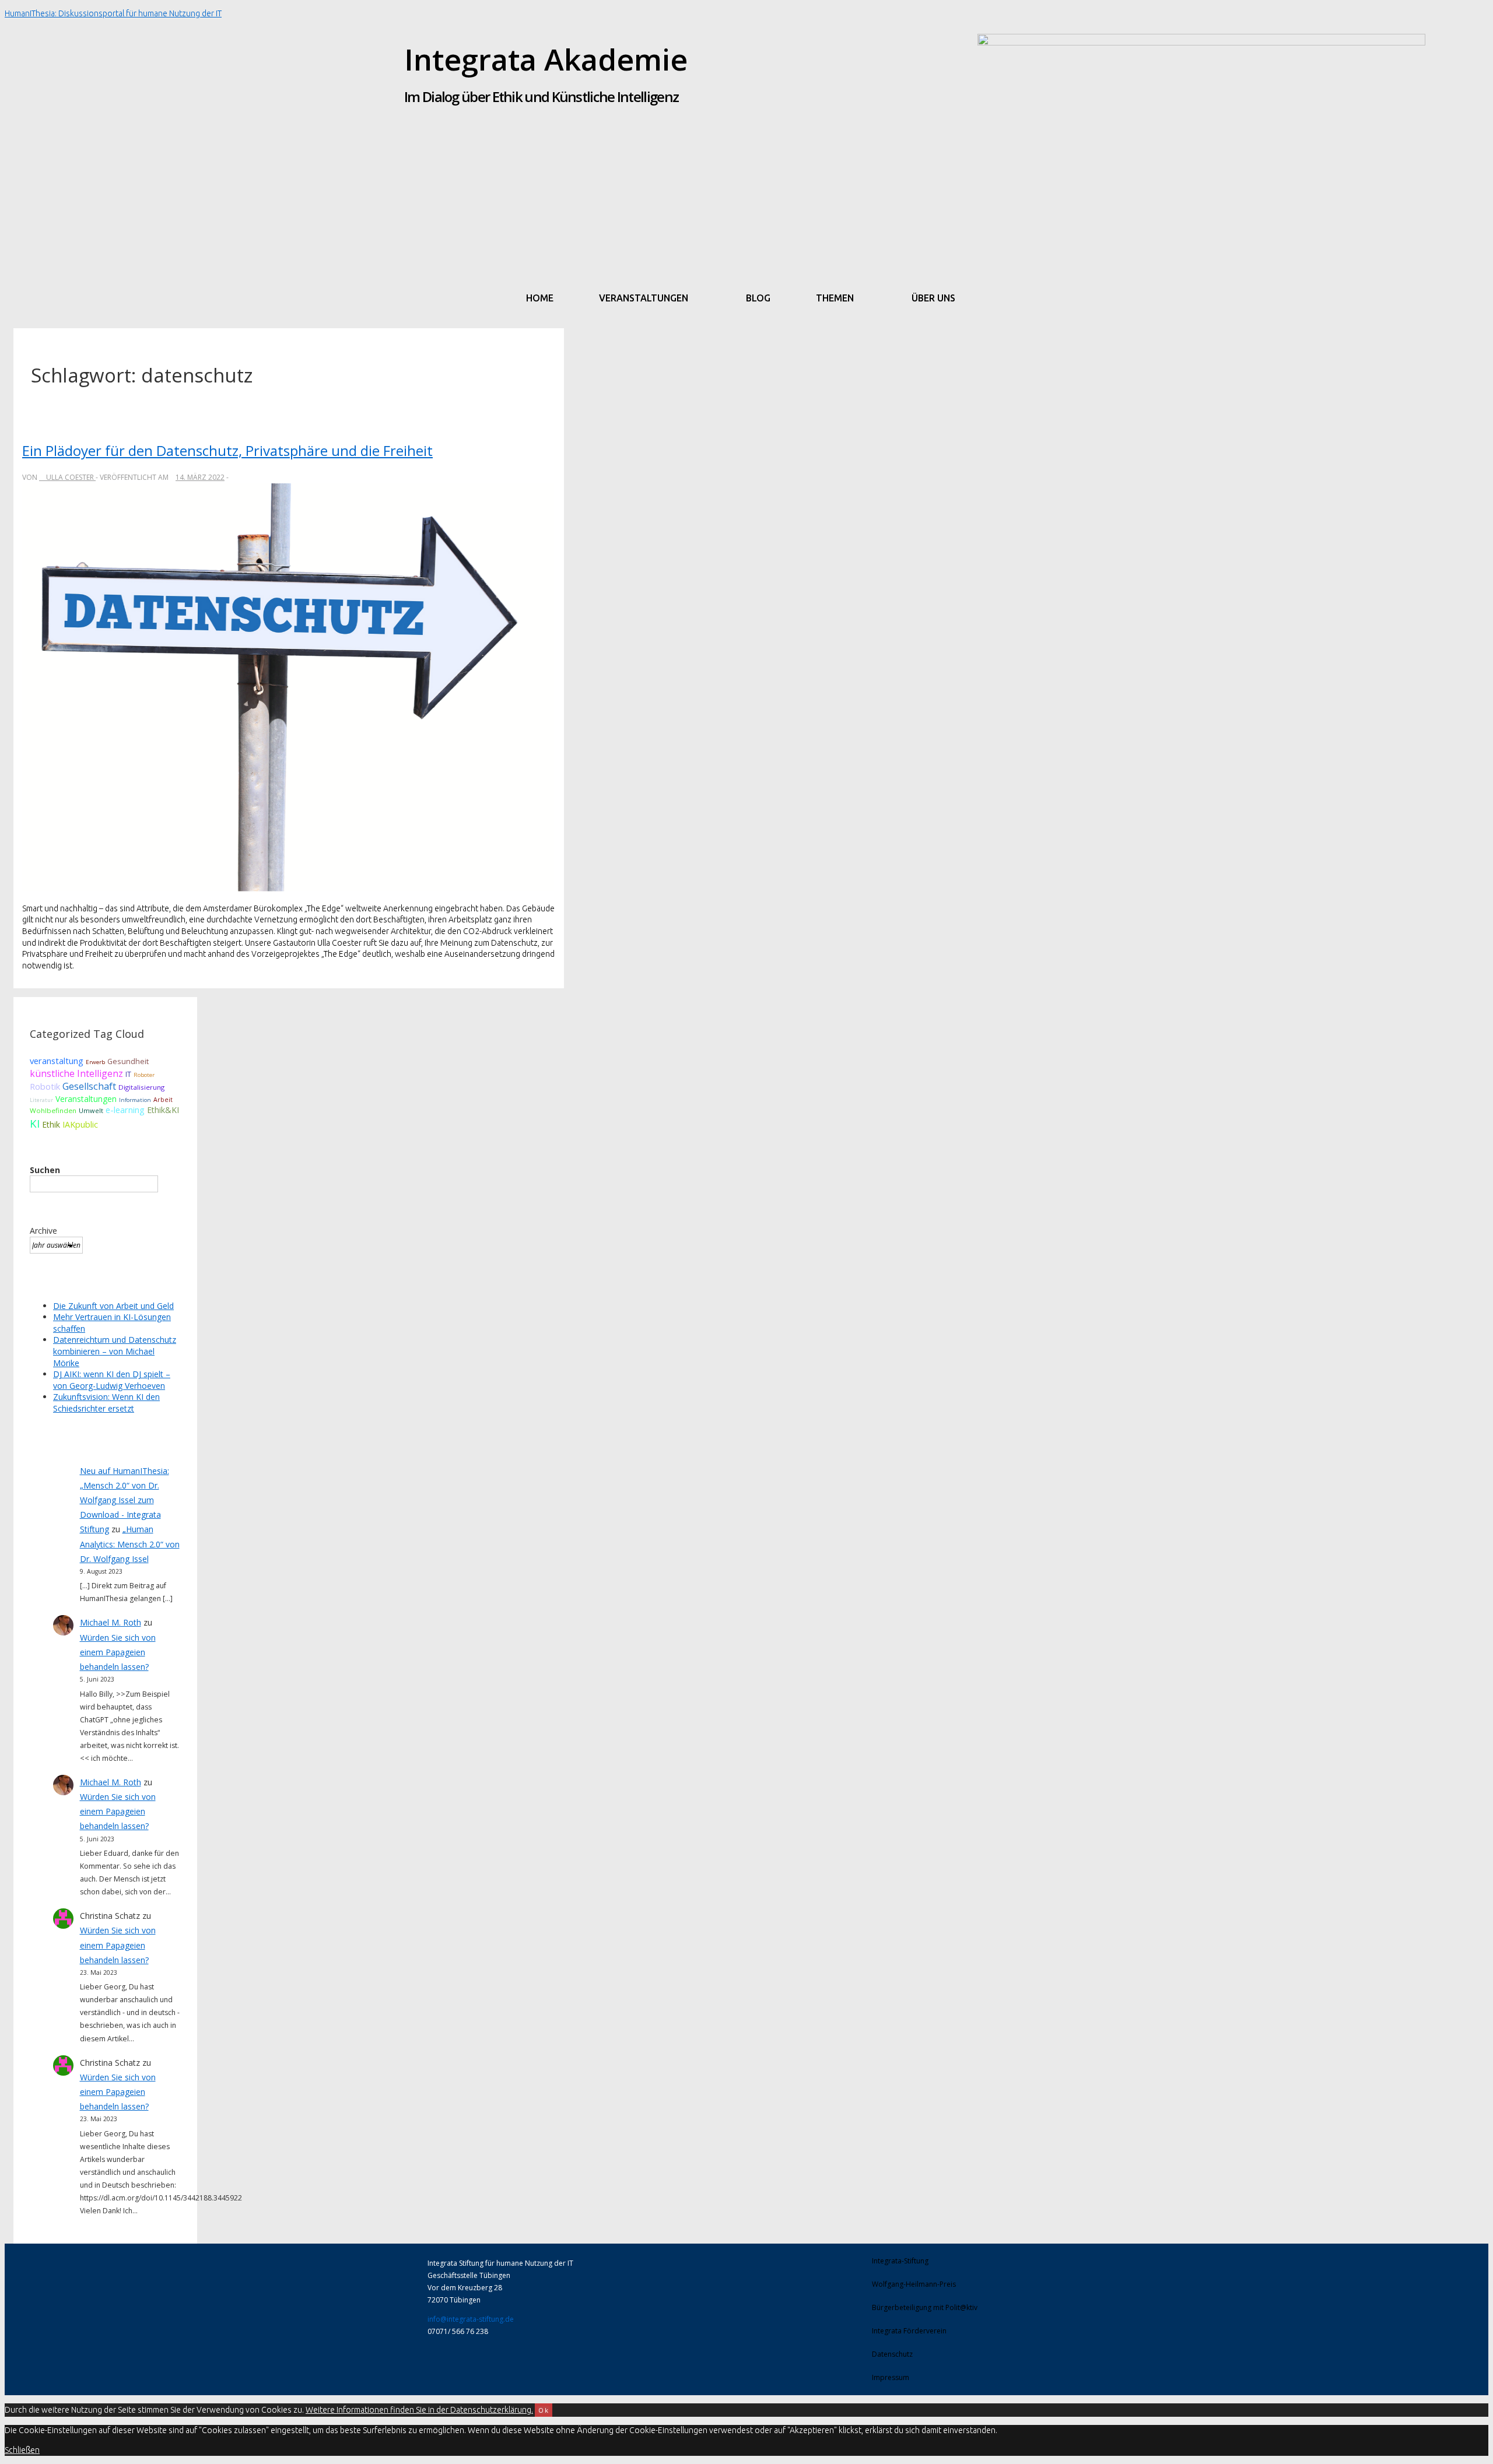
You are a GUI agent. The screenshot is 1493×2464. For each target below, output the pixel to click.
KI (35, 1123)
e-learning (125, 1110)
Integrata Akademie (546, 59)
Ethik (51, 1124)
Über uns (933, 298)
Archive (43, 1231)
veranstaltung (57, 1061)
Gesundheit (128, 1061)
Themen (835, 298)
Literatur (41, 1100)
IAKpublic (80, 1124)
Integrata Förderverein (909, 2331)
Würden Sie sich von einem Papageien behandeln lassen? (118, 1652)
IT (128, 1074)
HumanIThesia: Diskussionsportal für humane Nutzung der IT (113, 13)
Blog (758, 298)
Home (540, 298)
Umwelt (91, 1110)
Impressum (891, 2377)
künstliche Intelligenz (76, 1073)
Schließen (22, 2450)
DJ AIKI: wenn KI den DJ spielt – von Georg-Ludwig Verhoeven (112, 1380)
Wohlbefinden (53, 1110)
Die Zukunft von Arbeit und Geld (113, 1306)
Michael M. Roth (111, 1622)
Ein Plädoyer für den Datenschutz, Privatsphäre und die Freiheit (227, 450)
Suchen (45, 1170)
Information (135, 1100)
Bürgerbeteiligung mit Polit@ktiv (925, 2307)
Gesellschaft (89, 1086)
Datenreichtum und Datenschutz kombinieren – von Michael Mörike (115, 1351)
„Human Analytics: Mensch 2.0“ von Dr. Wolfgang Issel (130, 1544)
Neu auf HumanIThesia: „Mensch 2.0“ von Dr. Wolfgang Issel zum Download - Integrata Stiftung (125, 1500)
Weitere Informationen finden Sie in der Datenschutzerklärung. (419, 2410)
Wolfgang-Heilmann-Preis (914, 2284)
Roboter (144, 1075)
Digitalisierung (141, 1087)
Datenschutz (892, 2354)
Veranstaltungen (644, 298)
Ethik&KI (163, 1110)
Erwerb (95, 1062)
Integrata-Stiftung (900, 2261)
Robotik (45, 1086)
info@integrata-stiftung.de (471, 2319)
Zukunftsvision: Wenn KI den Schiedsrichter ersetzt (106, 1403)
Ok (544, 2410)
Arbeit (163, 1100)
